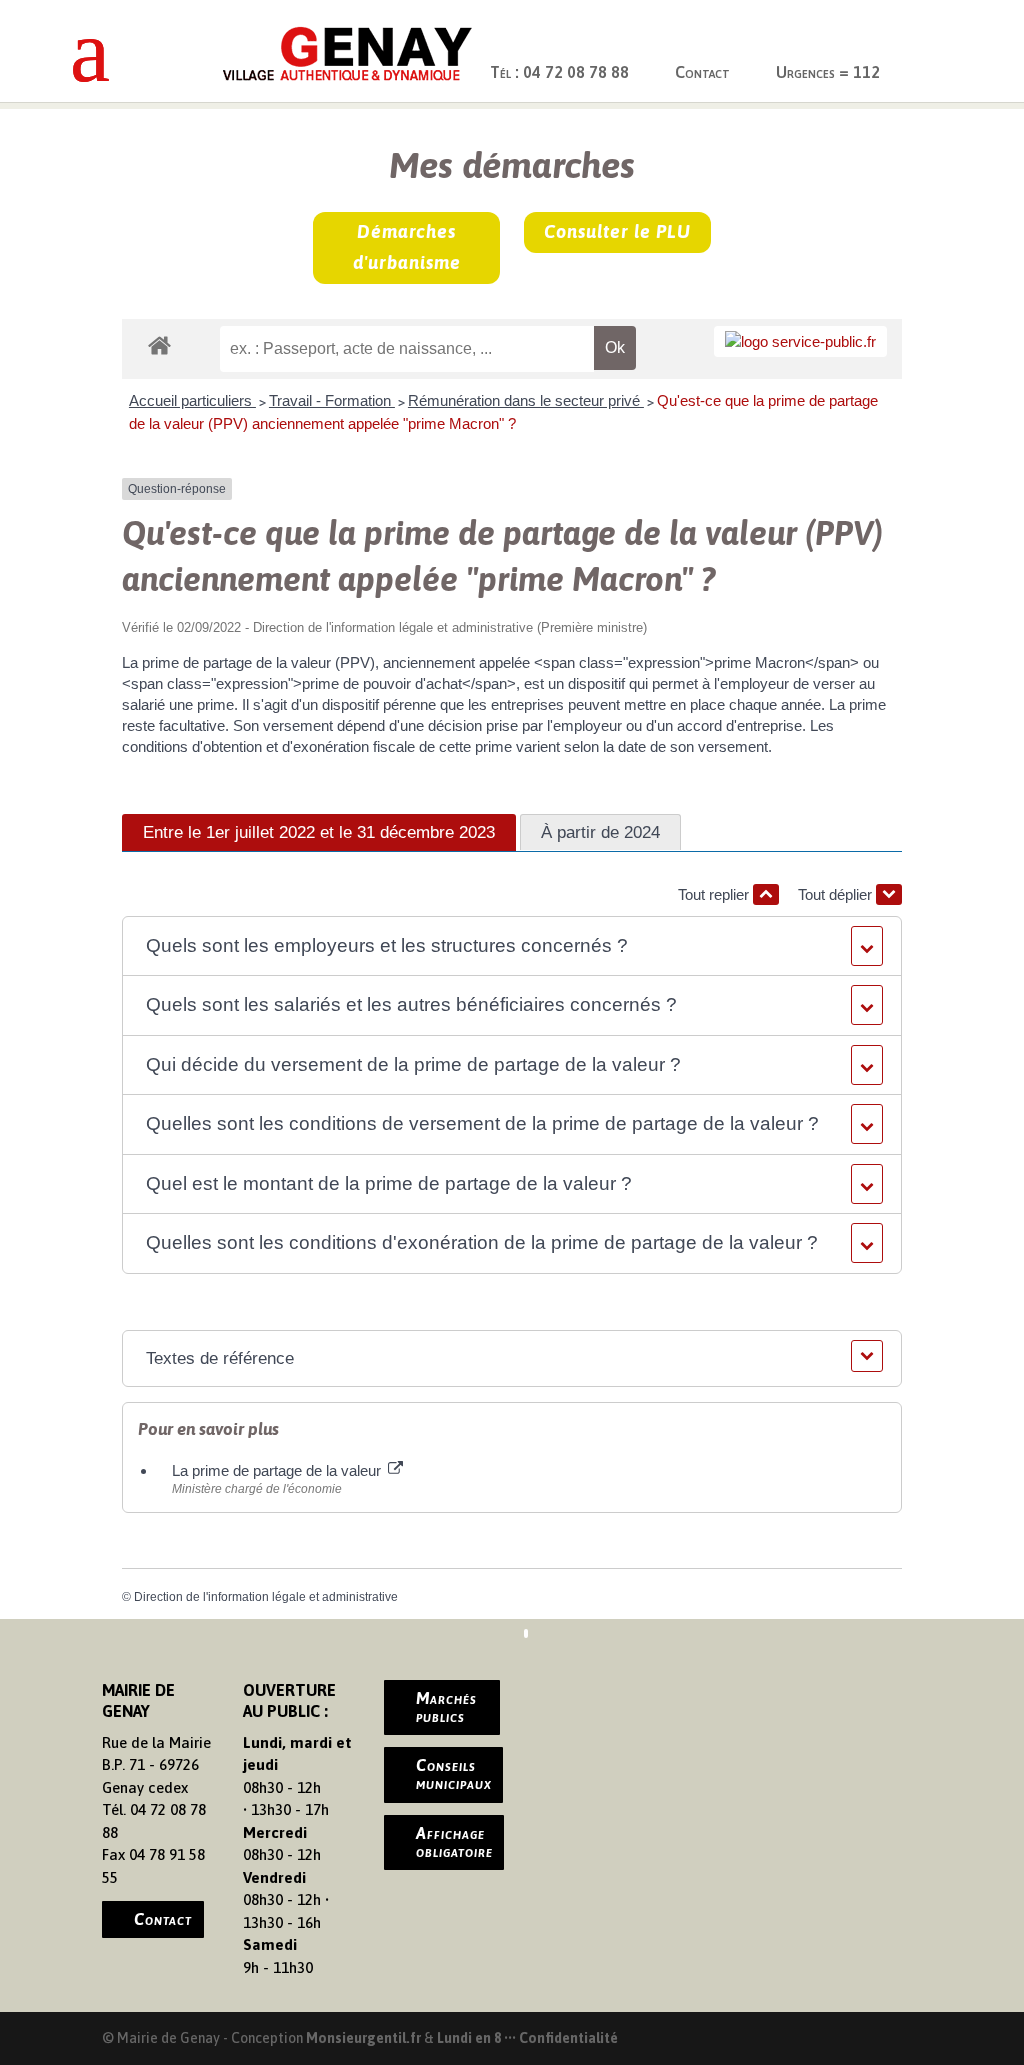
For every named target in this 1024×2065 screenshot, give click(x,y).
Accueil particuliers (192, 400)
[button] (512, 946)
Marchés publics (446, 1707)
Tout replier (715, 894)
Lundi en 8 (469, 2038)
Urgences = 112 (828, 72)
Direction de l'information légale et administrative (266, 1597)
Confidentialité (568, 2038)
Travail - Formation (332, 400)
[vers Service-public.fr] (800, 341)
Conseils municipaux (454, 1774)
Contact (702, 72)
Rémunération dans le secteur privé (526, 400)
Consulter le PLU (617, 231)
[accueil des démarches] (159, 344)
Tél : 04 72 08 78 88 (559, 72)
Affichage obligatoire (454, 1842)
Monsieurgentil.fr (365, 2038)
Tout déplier (837, 894)
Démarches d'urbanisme (407, 247)
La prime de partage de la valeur (278, 1470)
